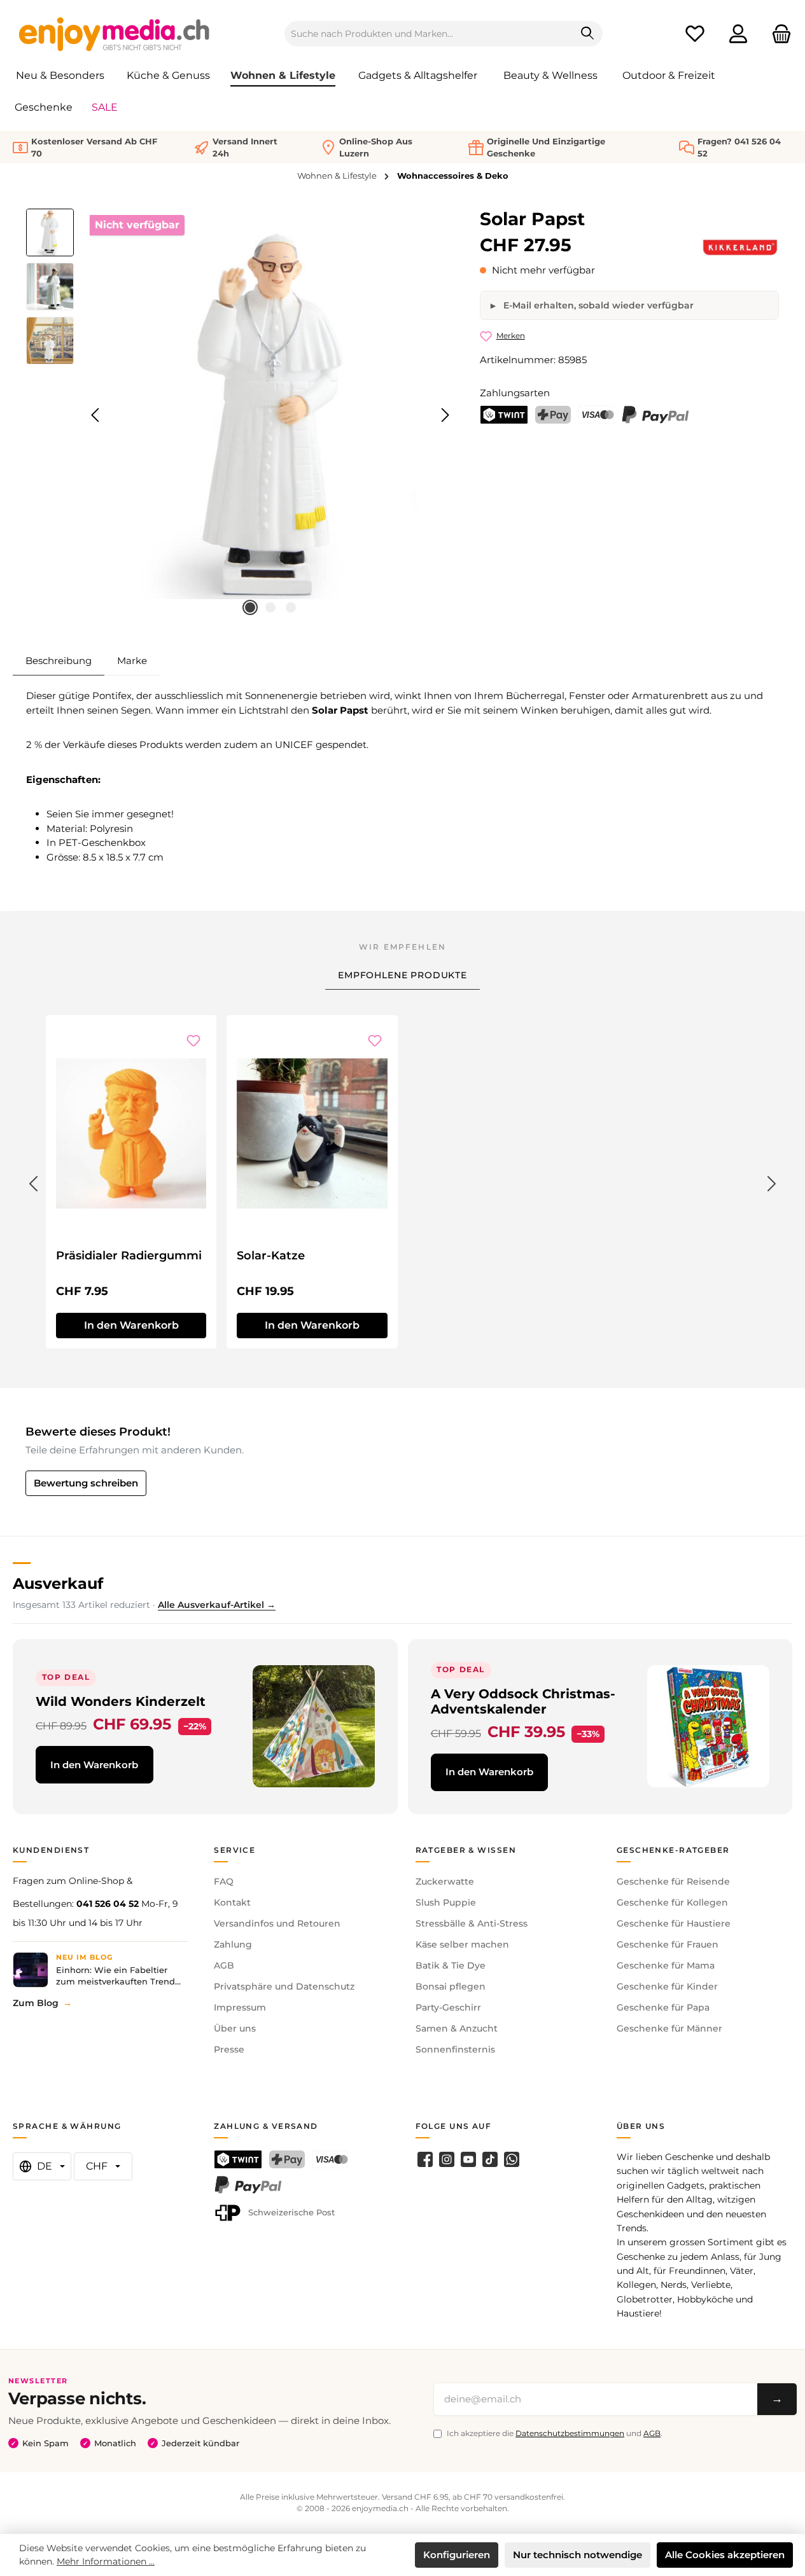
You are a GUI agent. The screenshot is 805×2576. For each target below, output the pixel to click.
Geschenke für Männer (669, 2028)
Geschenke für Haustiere (674, 1923)
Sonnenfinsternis (455, 2049)
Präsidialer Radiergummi (129, 1256)
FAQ (224, 1881)
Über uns (235, 2028)
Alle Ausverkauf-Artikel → (217, 1605)
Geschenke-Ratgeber (673, 1850)
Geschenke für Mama (666, 1965)
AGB (224, 1965)
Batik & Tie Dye (451, 1965)
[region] (240, 415)
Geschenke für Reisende (673, 1881)
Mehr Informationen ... (106, 2561)
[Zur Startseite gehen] (115, 34)
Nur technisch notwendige (577, 2555)
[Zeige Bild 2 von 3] (270, 607)
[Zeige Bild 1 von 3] (250, 607)
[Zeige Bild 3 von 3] (291, 607)
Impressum (240, 2007)
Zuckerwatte (445, 1881)
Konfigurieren (457, 2555)
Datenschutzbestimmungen (570, 2433)
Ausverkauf (58, 1583)
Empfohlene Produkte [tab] (402, 975)
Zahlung (233, 1944)
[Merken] (193, 1041)
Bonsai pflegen (451, 1986)
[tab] (59, 661)
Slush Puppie (446, 1902)
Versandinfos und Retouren (277, 1923)
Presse (229, 2049)
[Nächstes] (445, 415)
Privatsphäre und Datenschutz (284, 1986)
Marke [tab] (132, 661)
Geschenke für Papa (663, 2007)
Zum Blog (36, 2003)
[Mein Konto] (738, 34)
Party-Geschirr (448, 2007)
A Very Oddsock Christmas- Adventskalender (523, 1701)
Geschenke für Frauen (668, 1944)
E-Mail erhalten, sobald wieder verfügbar (597, 305)
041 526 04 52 (108, 1904)
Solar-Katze (271, 1256)
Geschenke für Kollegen (672, 1902)
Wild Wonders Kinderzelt (121, 1701)
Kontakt (232, 1902)
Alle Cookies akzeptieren (725, 2555)
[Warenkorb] (778, 34)
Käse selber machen (462, 1944)
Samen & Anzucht (457, 2028)
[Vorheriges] (96, 415)
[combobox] (429, 34)
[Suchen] (588, 34)
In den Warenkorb (131, 1325)
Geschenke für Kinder (667, 1986)
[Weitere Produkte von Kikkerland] (740, 247)
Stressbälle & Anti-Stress (472, 1923)
